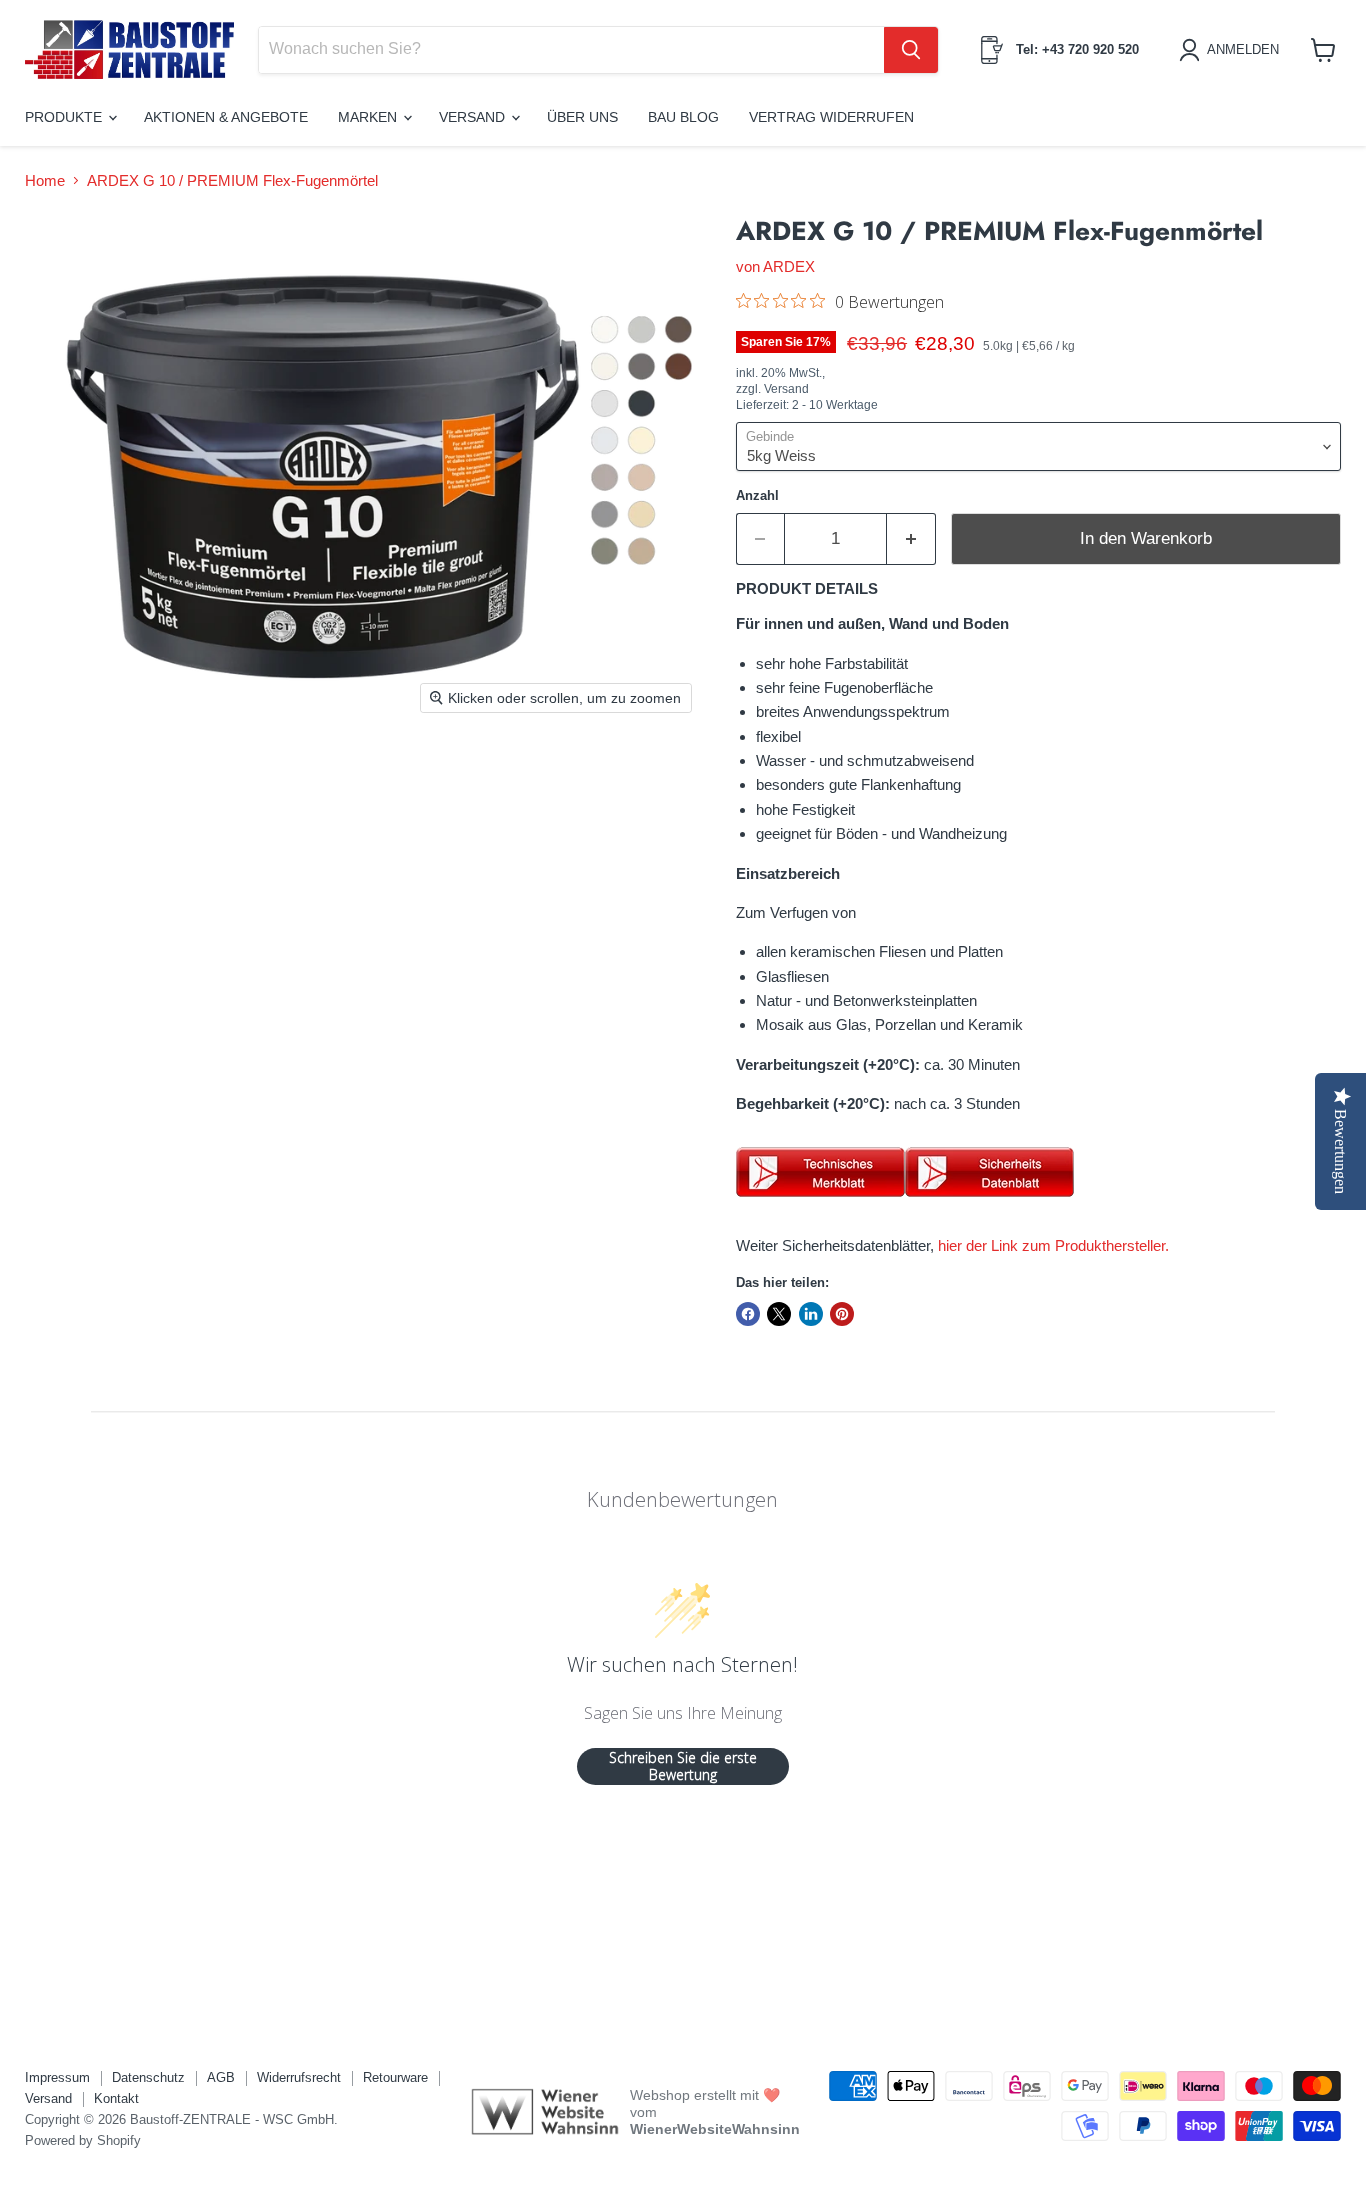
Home (45, 180)
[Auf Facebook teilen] (748, 1314)
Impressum (57, 2077)
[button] (1232, 50)
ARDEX (789, 266)
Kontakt (116, 2098)
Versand (474, 117)
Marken (369, 117)
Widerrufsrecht (299, 2077)
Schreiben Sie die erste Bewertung (683, 1766)
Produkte (65, 117)
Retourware (395, 2077)
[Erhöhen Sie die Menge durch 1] (911, 538)
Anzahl (757, 495)
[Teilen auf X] (779, 1314)
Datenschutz (148, 2077)
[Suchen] (911, 50)
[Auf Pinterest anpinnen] (842, 1314)
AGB (221, 2077)
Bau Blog (683, 117)
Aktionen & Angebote (226, 117)
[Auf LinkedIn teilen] (811, 1314)
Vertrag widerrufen (831, 117)
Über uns (582, 117)
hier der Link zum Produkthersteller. (1053, 1245)
